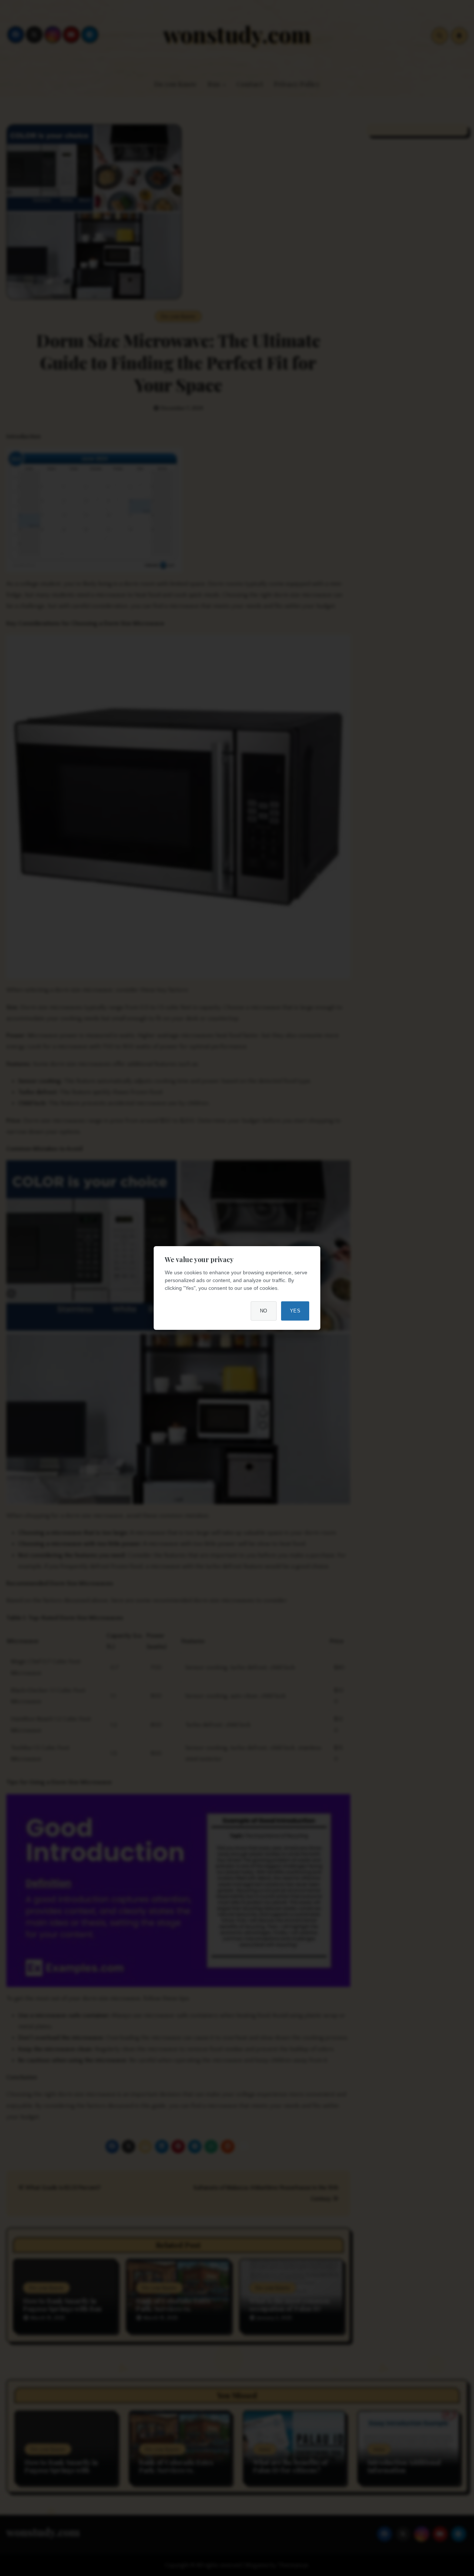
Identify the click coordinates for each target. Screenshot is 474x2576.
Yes (295, 1311)
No (264, 1311)
